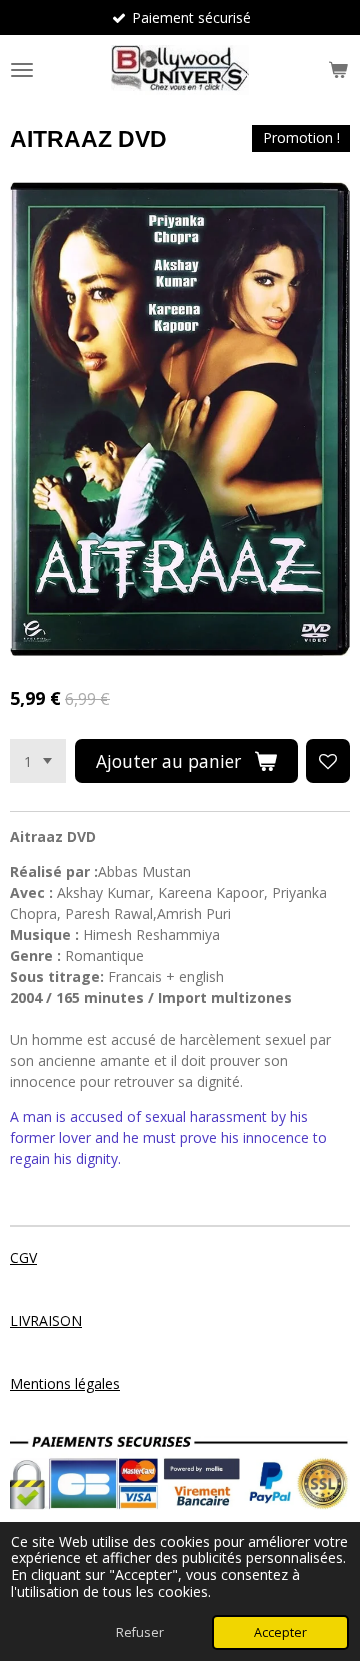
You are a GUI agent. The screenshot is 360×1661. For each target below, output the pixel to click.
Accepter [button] (280, 1632)
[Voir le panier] (338, 70)
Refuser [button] (140, 1632)
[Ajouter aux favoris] (328, 761)
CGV (23, 1257)
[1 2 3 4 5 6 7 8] (38, 761)
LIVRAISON (46, 1320)
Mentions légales (65, 1383)
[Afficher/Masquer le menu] (22, 70)
